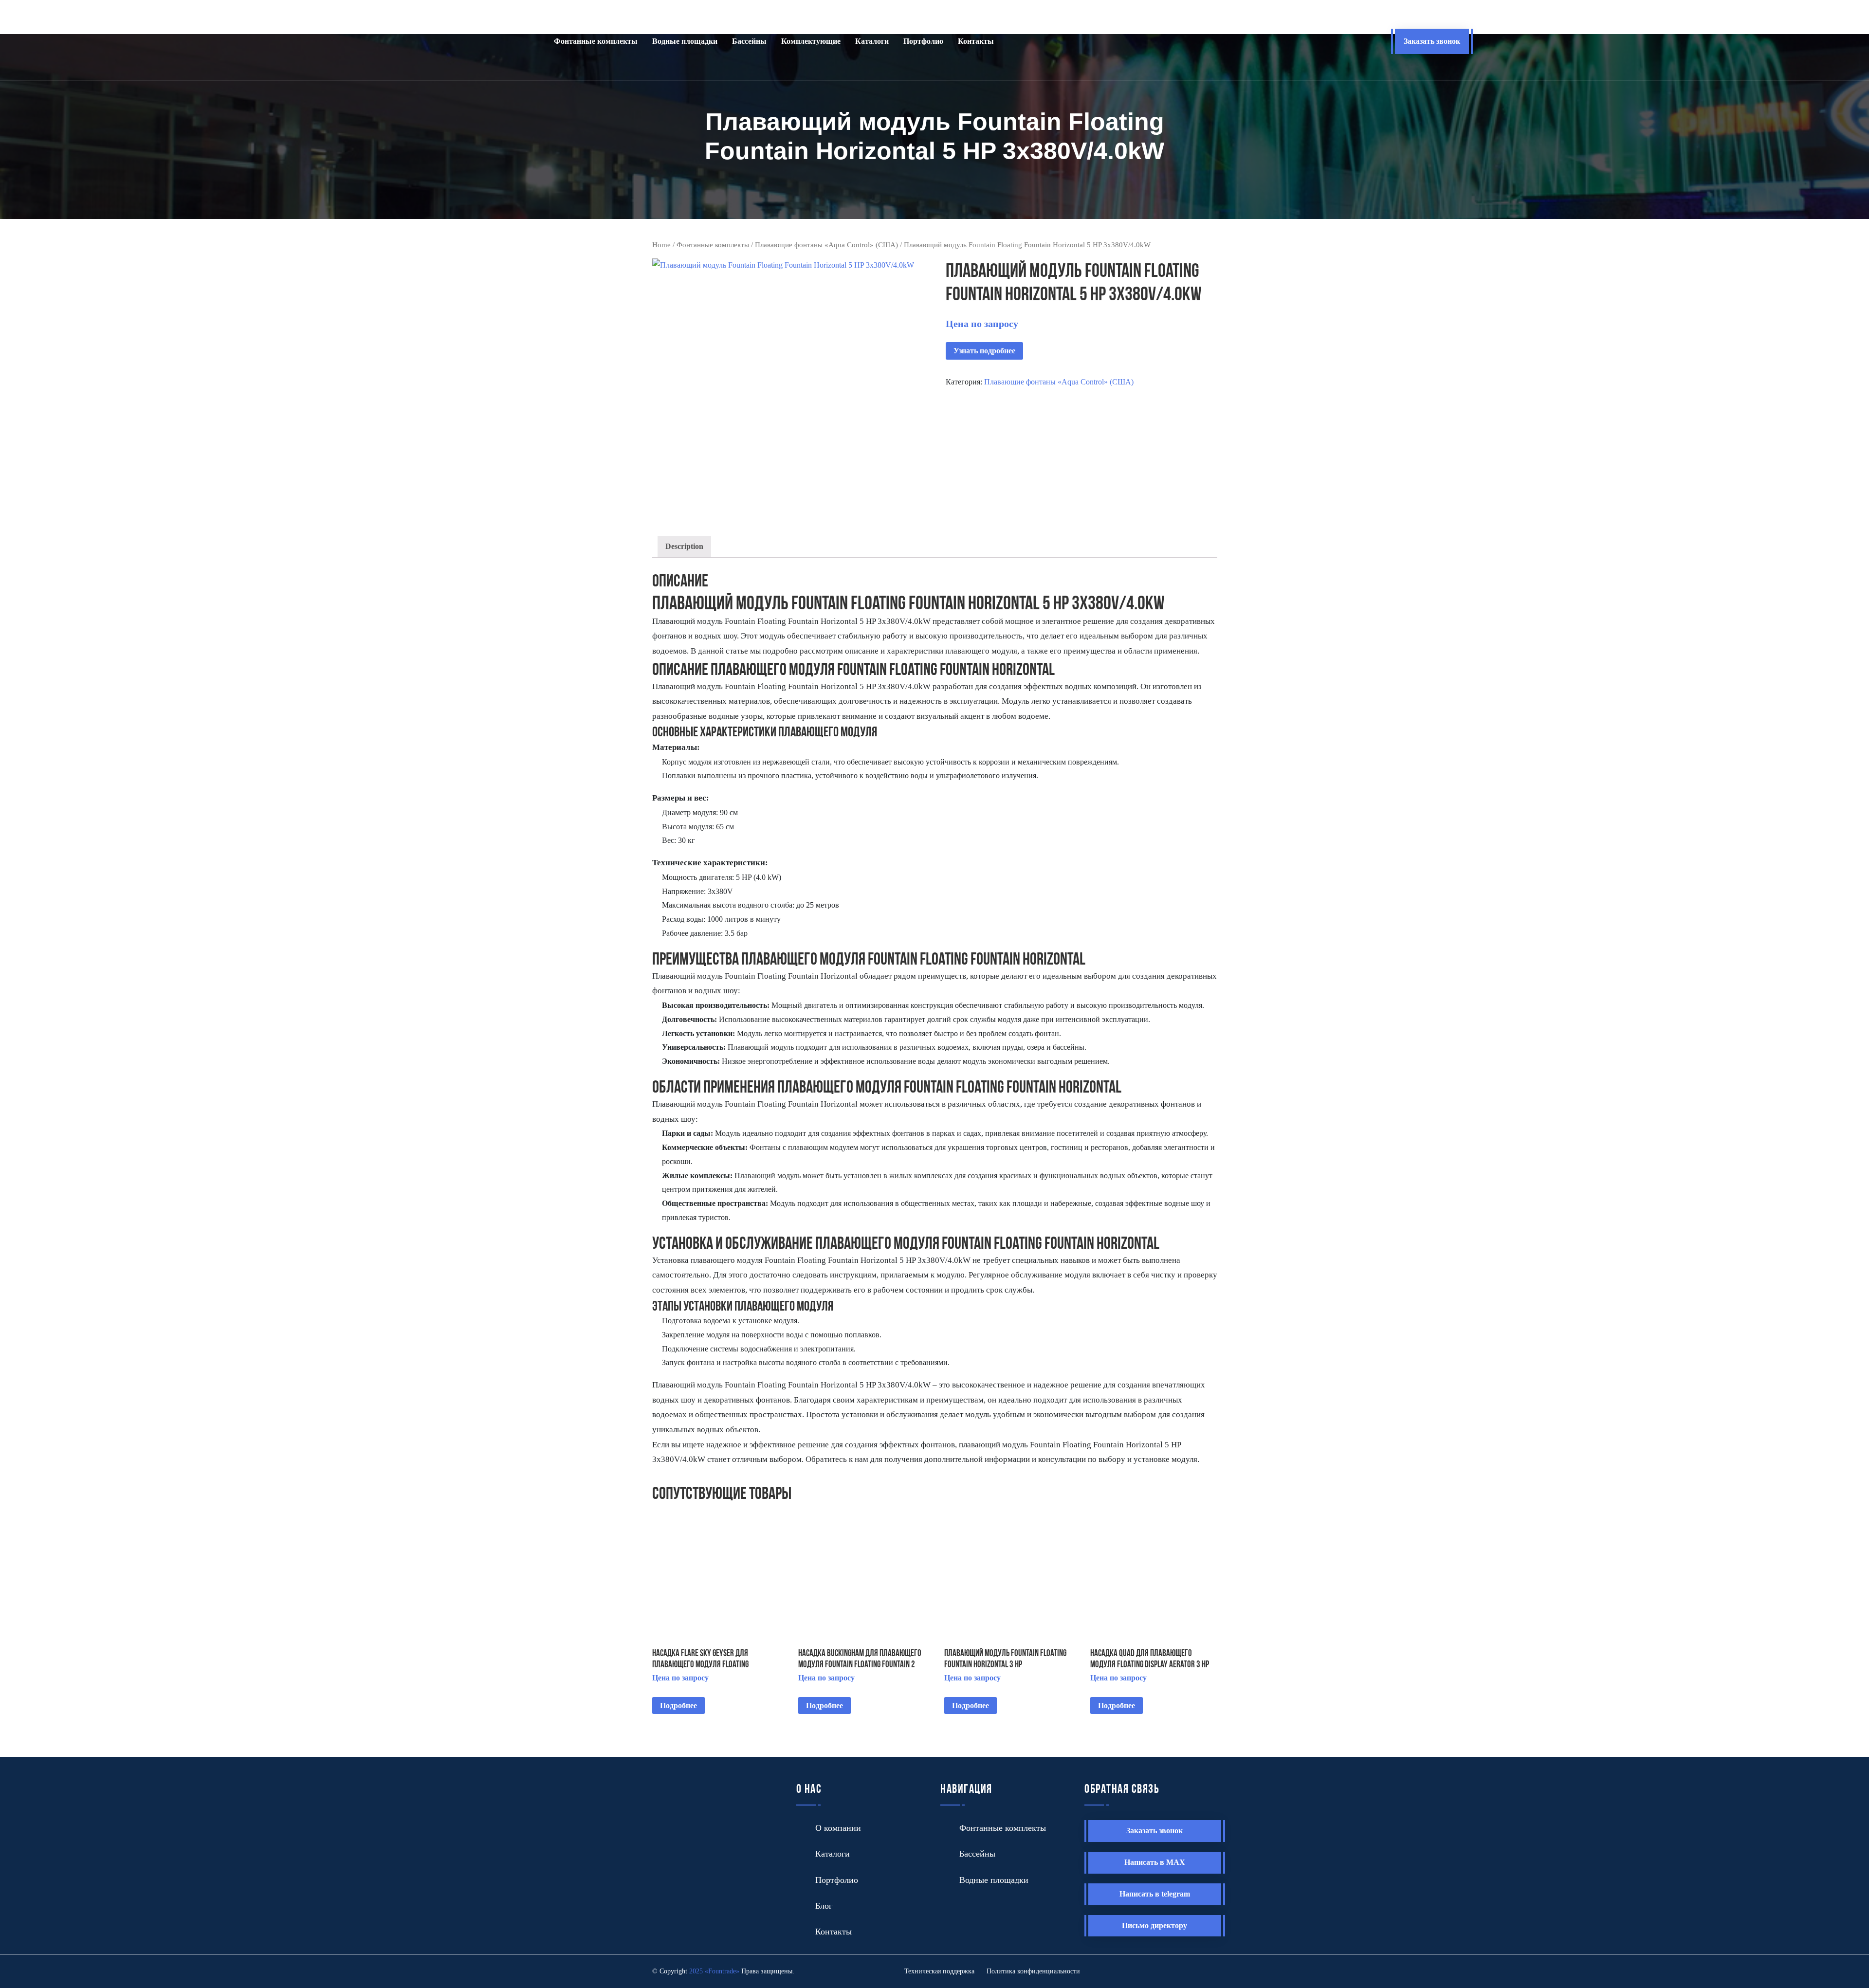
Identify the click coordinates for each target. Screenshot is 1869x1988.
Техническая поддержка (939, 1971)
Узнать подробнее (984, 351)
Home (661, 245)
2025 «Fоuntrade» (714, 1971)
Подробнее (678, 1705)
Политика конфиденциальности (1033, 1971)
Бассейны (749, 41)
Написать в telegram (1155, 1894)
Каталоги (872, 41)
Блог (824, 1906)
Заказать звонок (1432, 41)
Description (684, 546)
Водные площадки (685, 41)
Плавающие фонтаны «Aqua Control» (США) (826, 245)
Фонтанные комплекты (596, 41)
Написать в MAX (1155, 1862)
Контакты (976, 41)
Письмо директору (1154, 1925)
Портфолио (923, 41)
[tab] (684, 547)
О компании (838, 1828)
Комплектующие (811, 41)
